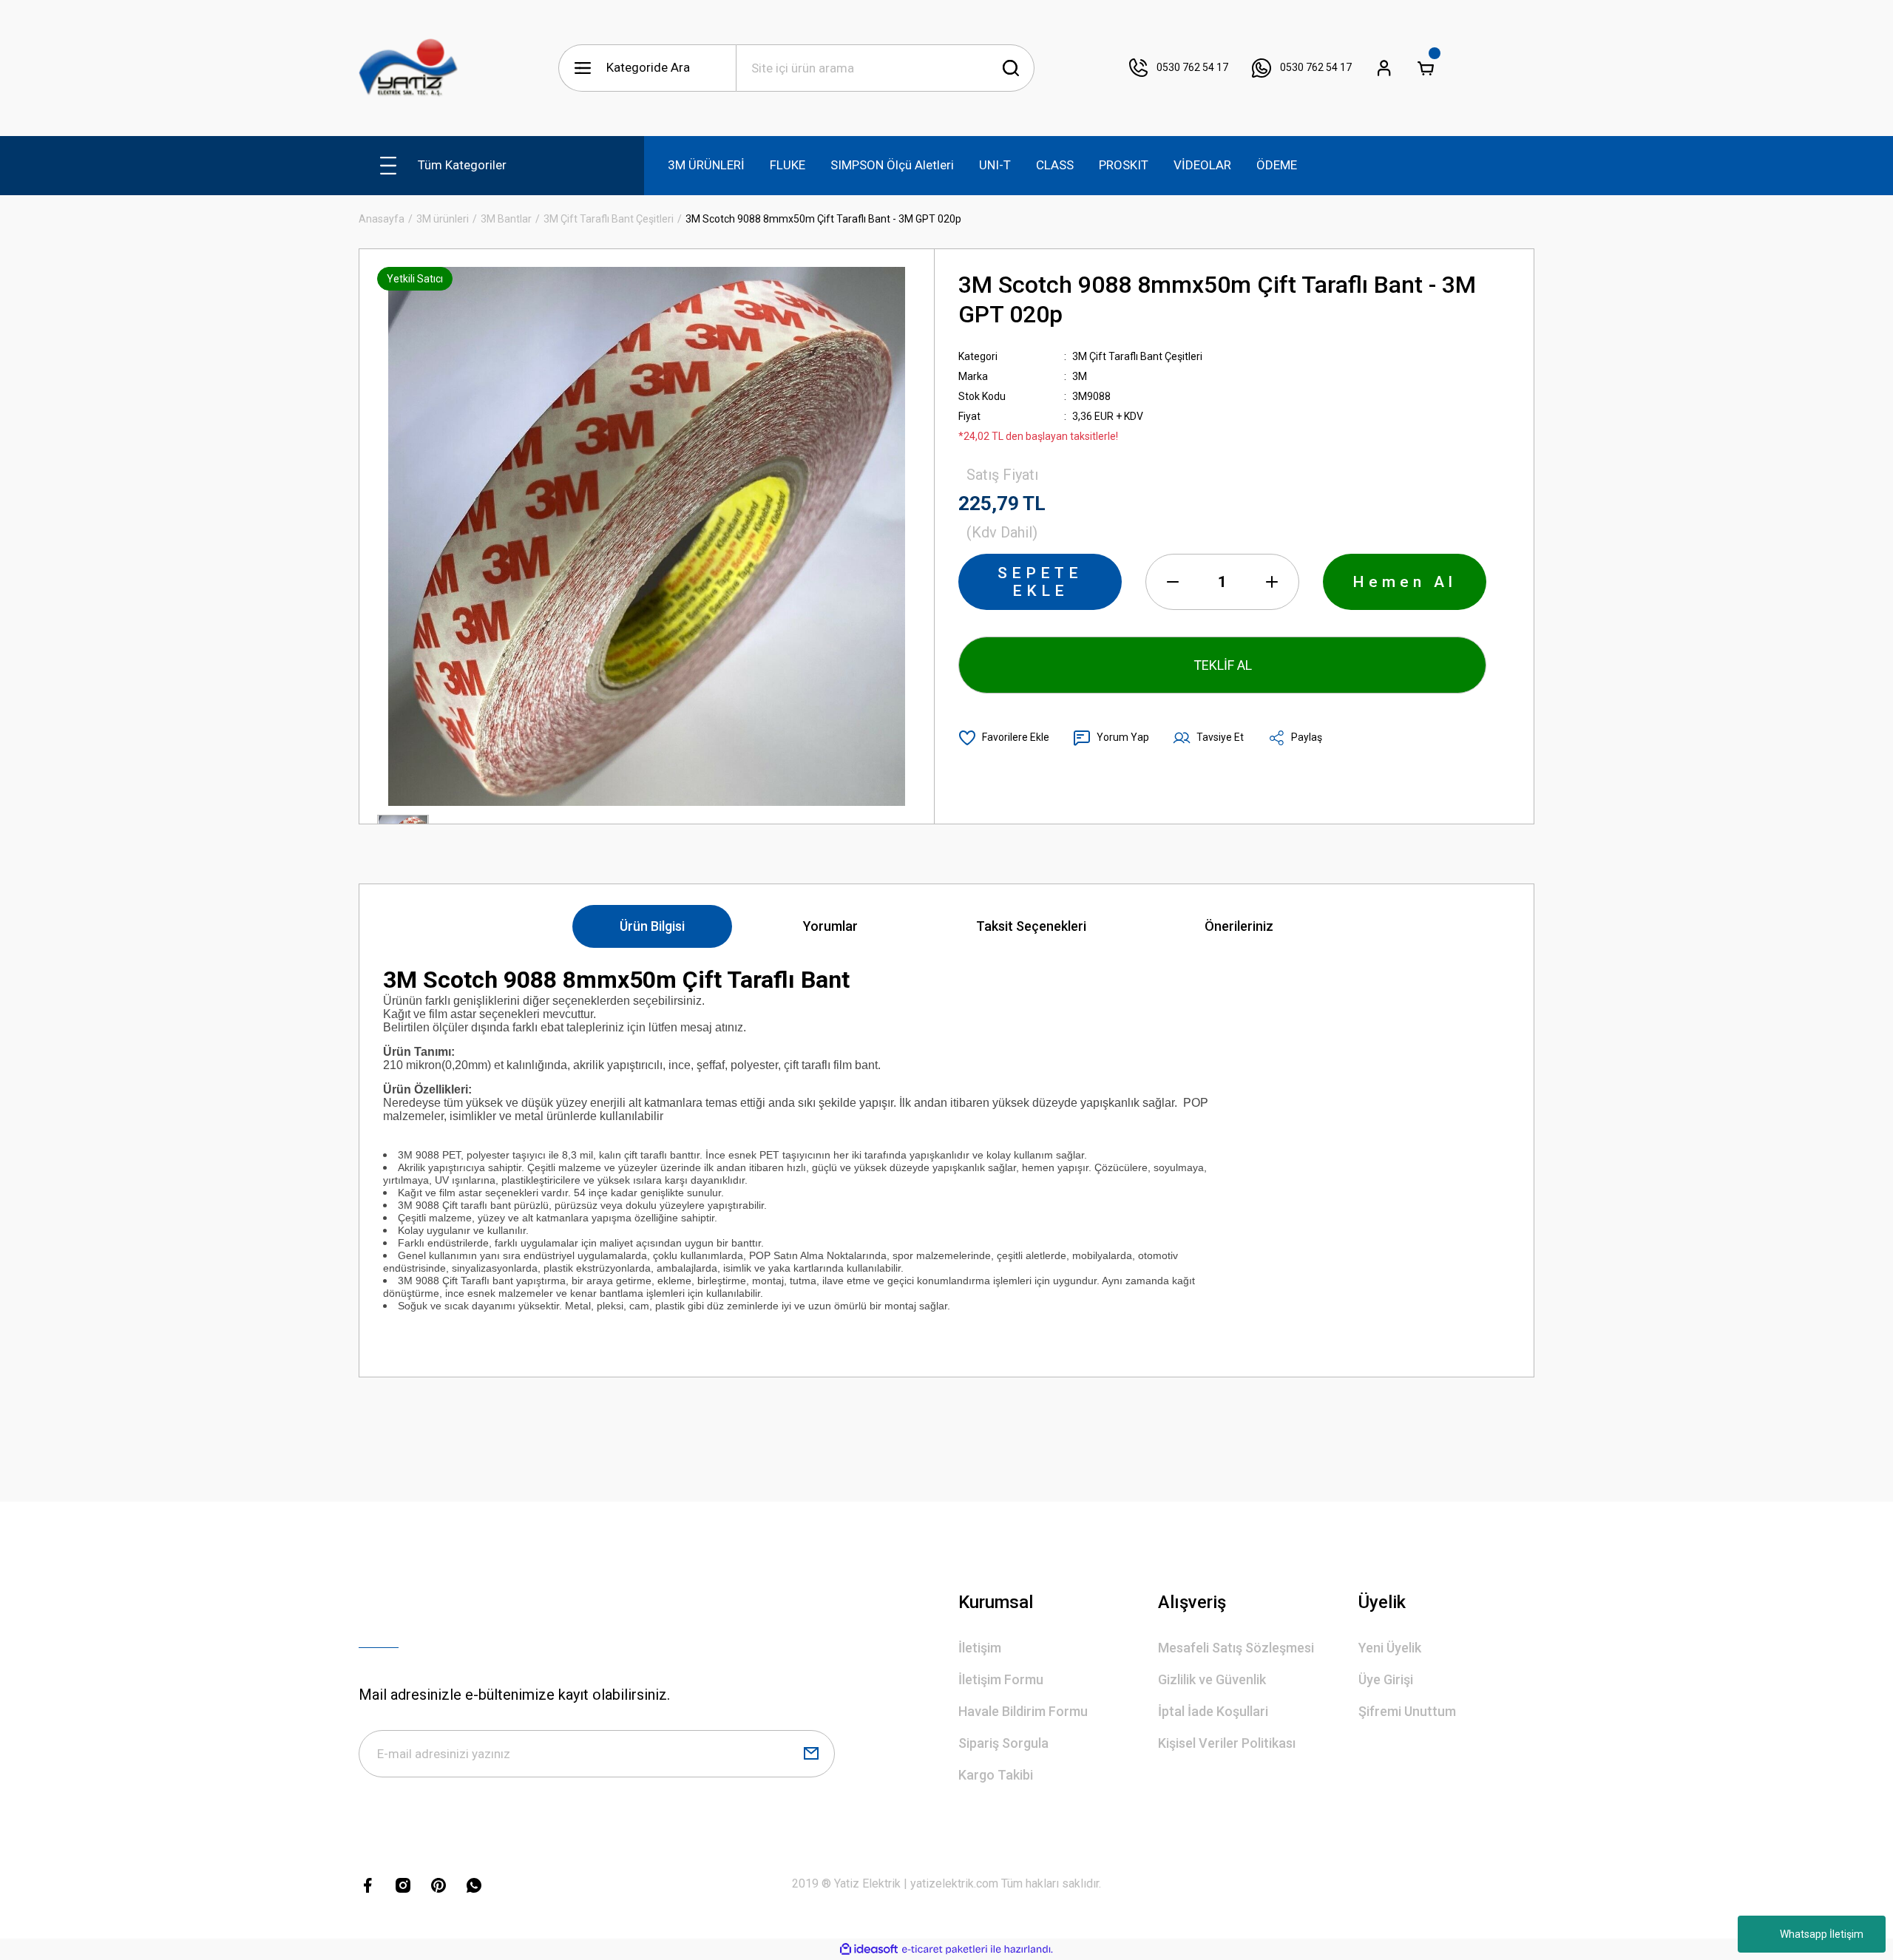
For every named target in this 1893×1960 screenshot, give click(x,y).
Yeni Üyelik (1390, 1648)
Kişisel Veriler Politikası (1227, 1743)
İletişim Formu (1001, 1679)
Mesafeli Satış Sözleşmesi (1236, 1648)
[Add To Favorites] (1004, 738)
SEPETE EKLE (1040, 582)
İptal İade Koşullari (1213, 1711)
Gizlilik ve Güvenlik (1212, 1679)
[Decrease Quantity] (1173, 582)
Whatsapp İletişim (1822, 1934)
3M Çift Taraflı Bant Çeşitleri (1137, 356)
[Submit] (811, 1754)
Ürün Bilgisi (652, 926)
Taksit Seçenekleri (1031, 926)
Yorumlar (830, 926)
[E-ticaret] (945, 1950)
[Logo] (409, 68)
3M (1080, 376)
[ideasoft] (869, 1949)
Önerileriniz (1239, 926)
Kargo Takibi (996, 1775)
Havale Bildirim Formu (1023, 1711)
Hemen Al (1405, 582)
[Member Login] (1384, 68)
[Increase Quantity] (1272, 582)
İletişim (980, 1648)
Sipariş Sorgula (1003, 1743)
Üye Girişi (1386, 1679)
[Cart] (1426, 68)
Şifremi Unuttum (1407, 1711)
